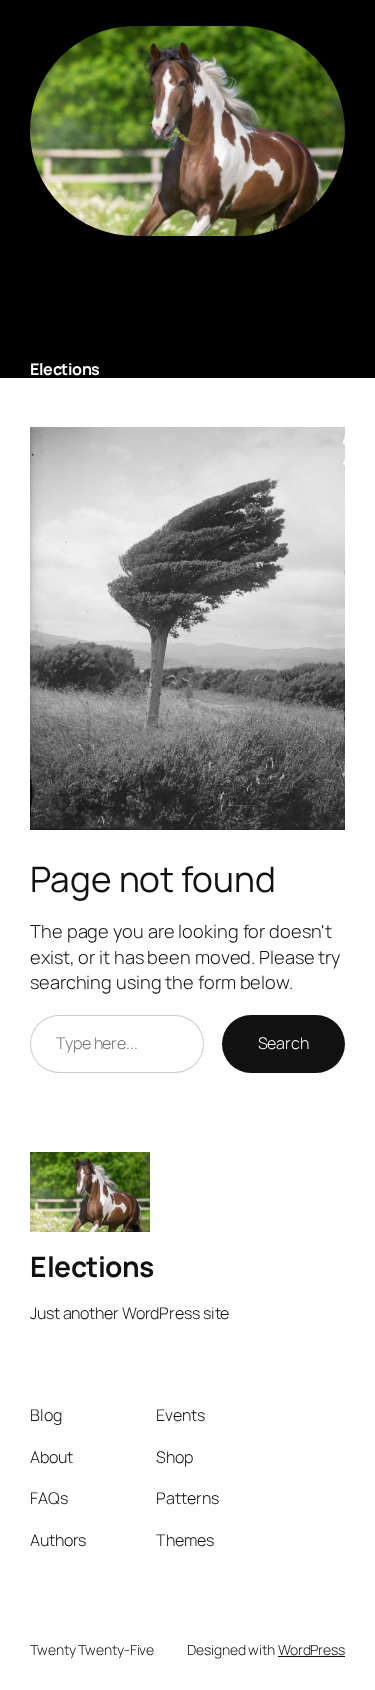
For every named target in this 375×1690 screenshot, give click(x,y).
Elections (65, 369)
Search (283, 1043)
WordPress (311, 1649)
